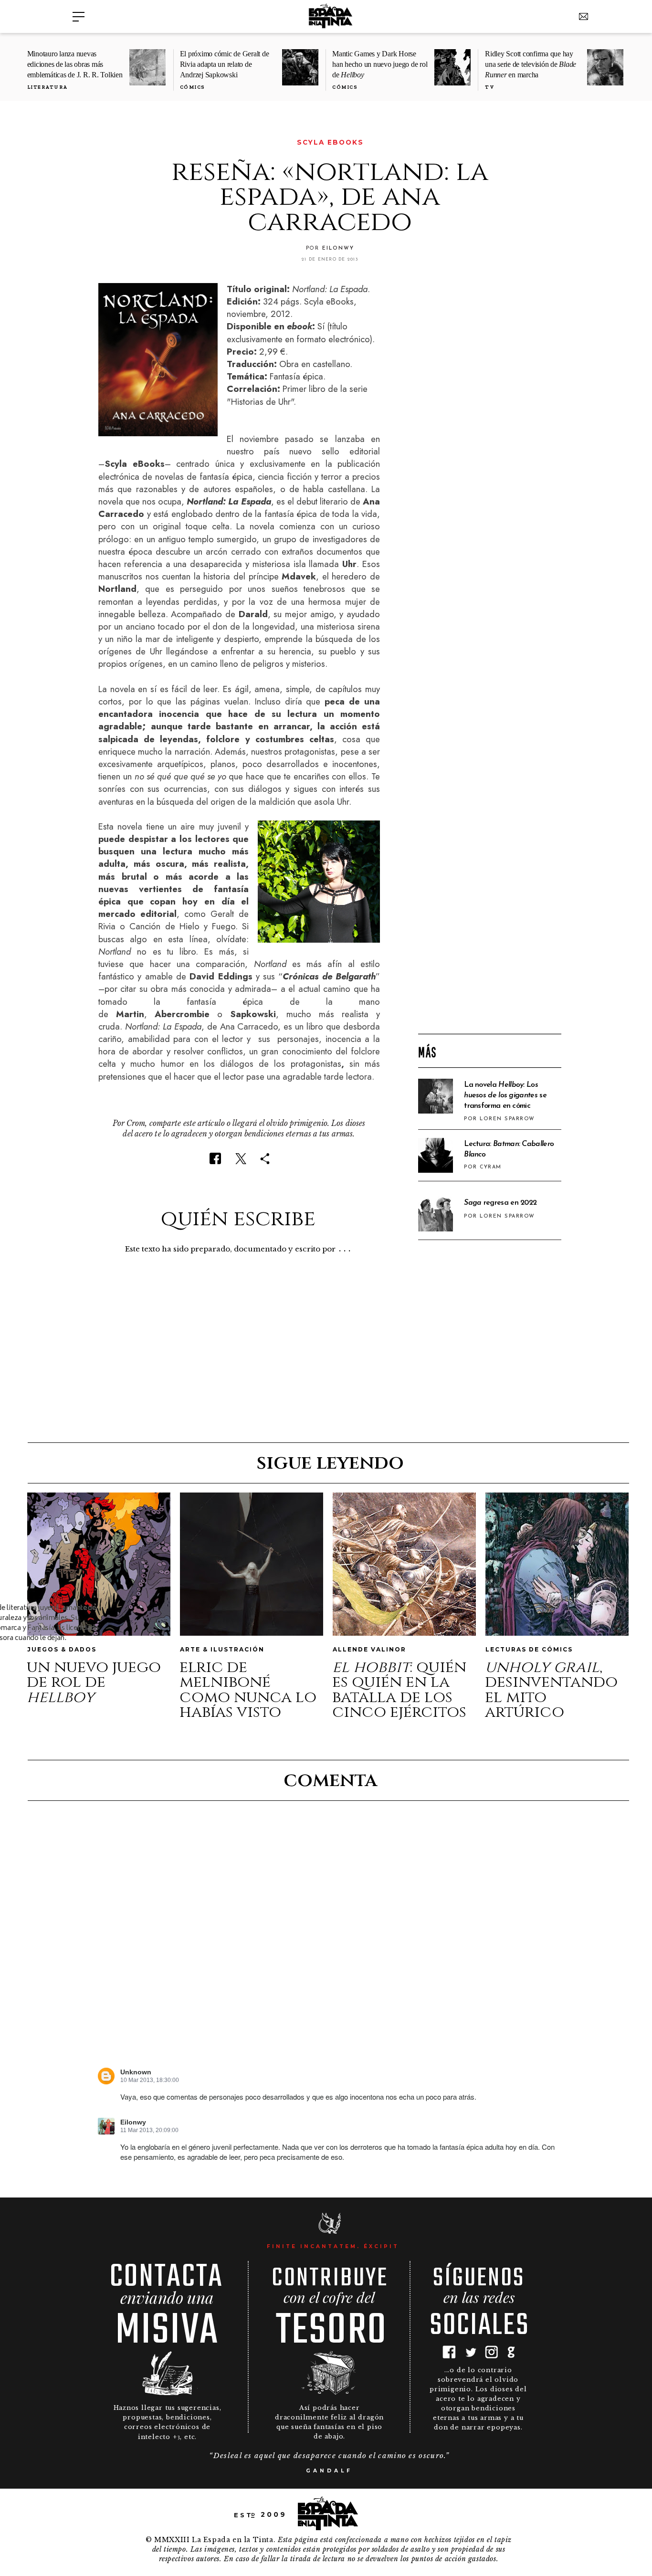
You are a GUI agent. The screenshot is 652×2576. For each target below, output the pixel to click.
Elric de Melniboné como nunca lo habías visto (248, 1690)
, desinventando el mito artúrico (551, 1690)
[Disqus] (329, 1943)
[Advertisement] (490, 873)
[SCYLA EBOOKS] (105, 142)
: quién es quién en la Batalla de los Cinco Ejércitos (399, 1690)
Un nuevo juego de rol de (94, 1682)
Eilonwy (133, 2122)
